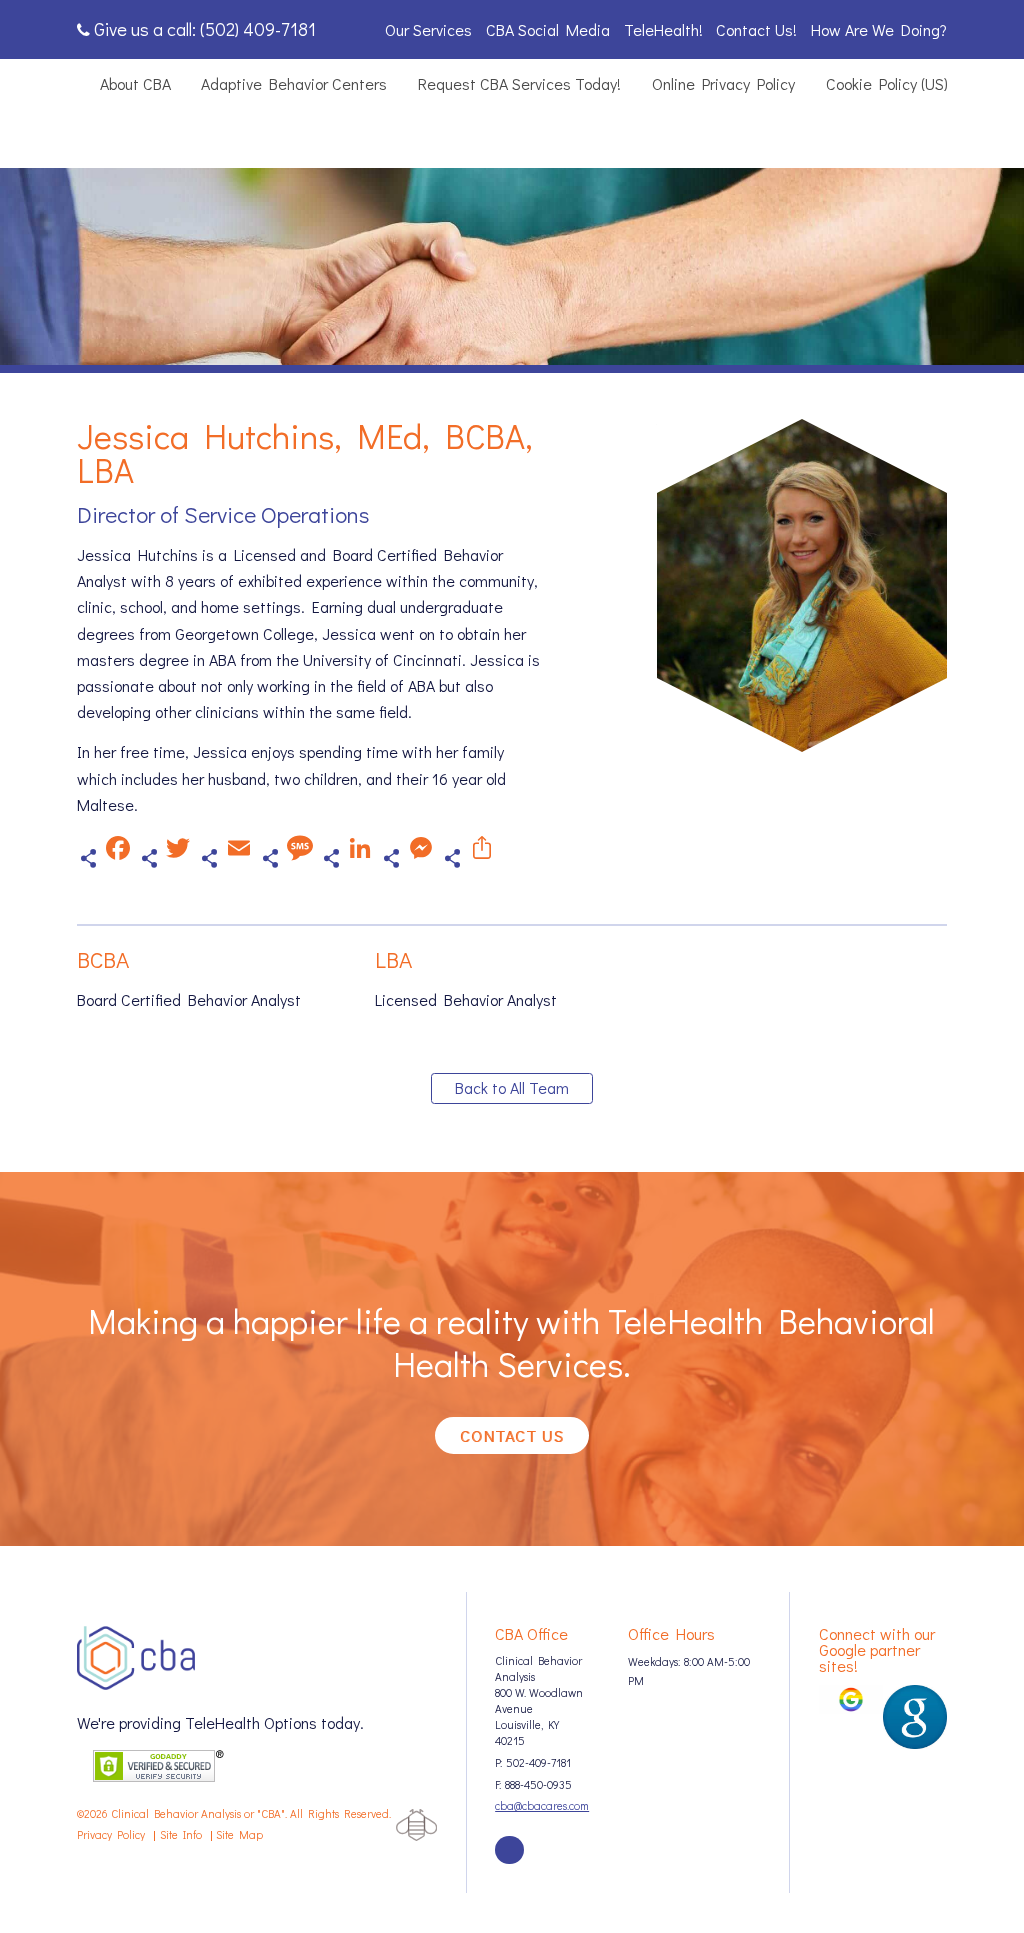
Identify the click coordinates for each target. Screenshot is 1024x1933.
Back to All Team (512, 1087)
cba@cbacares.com (542, 1805)
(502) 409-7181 (258, 29)
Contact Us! (756, 29)
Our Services (428, 29)
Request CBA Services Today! (519, 83)
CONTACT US (511, 1435)
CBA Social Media (548, 29)
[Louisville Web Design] (416, 1825)
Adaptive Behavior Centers (294, 83)
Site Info (181, 1834)
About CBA (135, 83)
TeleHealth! (663, 29)
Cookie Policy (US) (887, 83)
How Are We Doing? (879, 29)
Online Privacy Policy (723, 83)
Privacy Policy (111, 1834)
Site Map (239, 1834)
